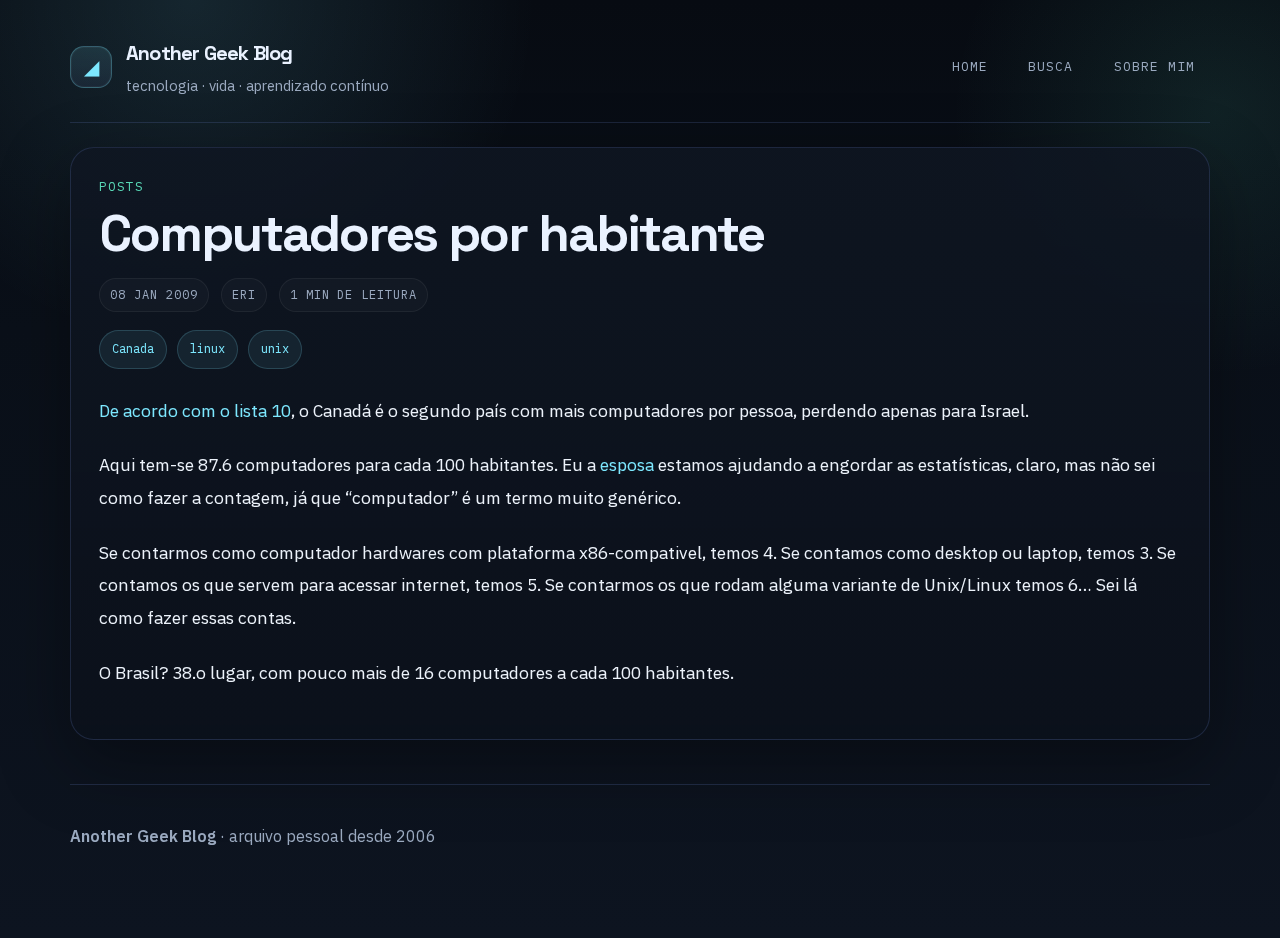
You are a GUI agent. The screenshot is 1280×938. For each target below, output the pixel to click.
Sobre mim (1154, 66)
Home (970, 66)
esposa (627, 464)
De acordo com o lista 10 (195, 410)
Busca (1050, 66)
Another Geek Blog (209, 53)
